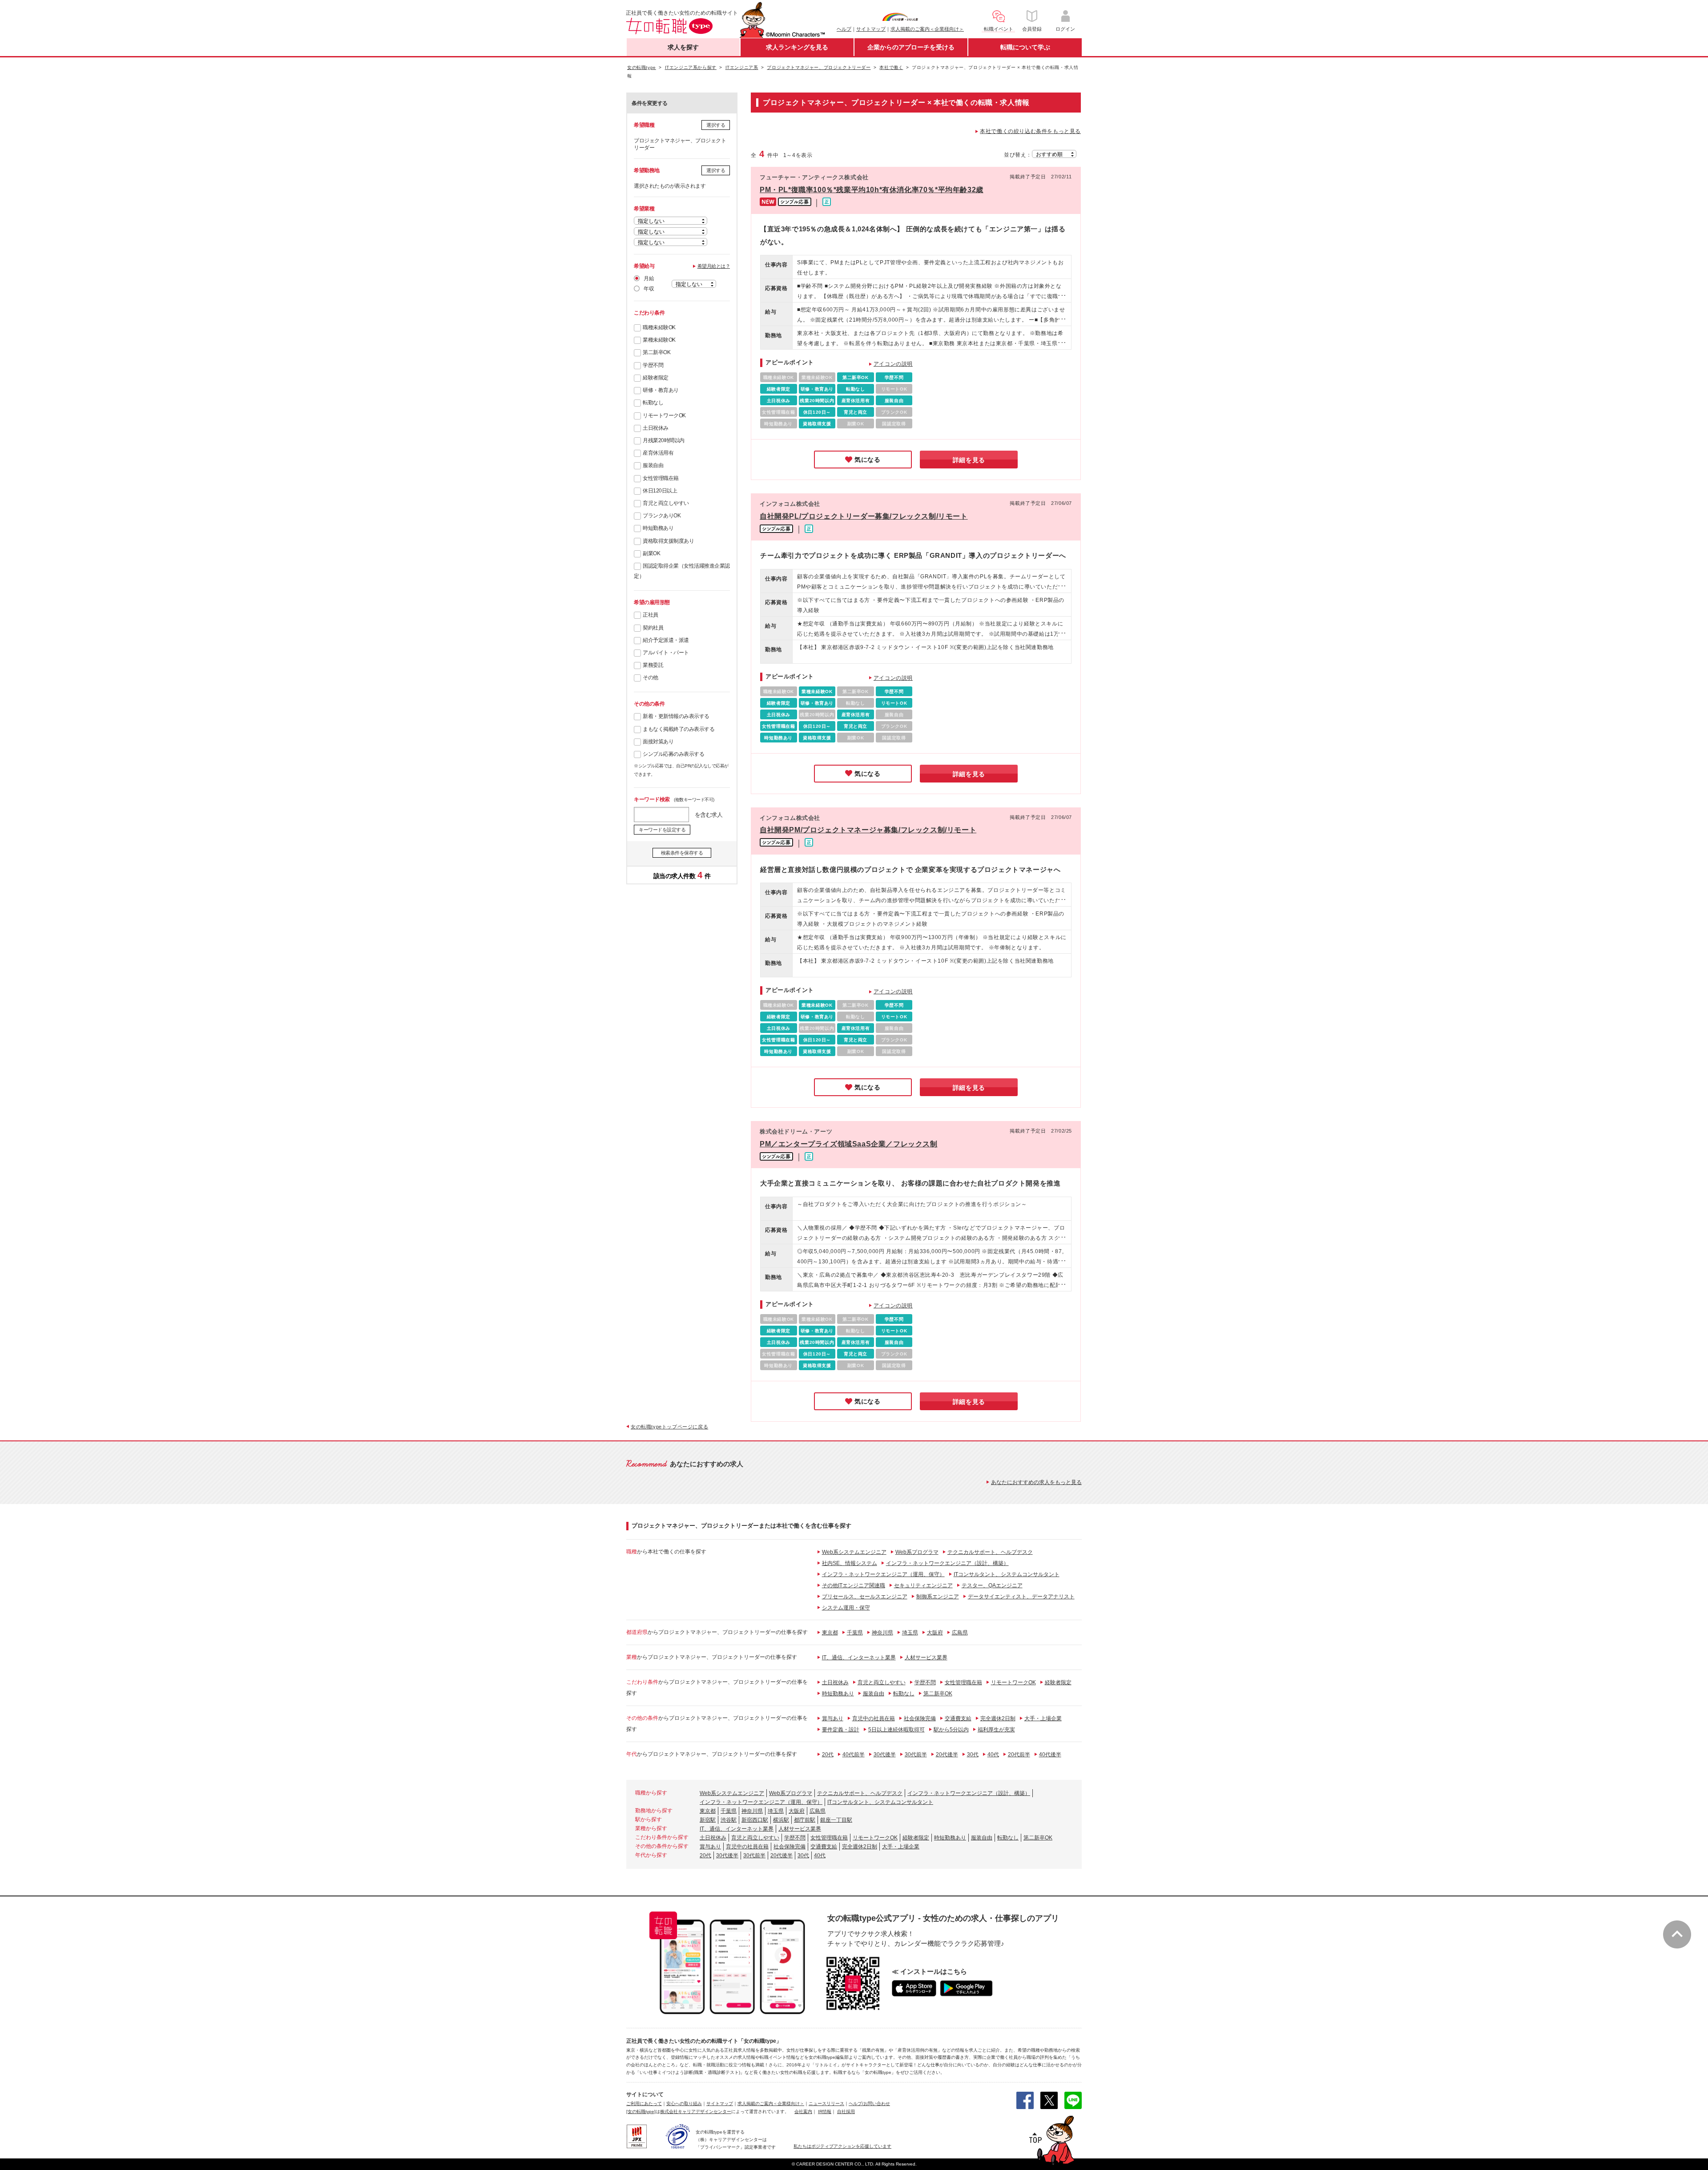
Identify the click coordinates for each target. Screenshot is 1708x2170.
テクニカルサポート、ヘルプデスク (990, 1552)
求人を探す (683, 47)
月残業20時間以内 (664, 440)
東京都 (830, 1633)
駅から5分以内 (951, 1730)
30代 (973, 1755)
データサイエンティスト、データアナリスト (1021, 1597)
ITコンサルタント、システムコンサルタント (1007, 1574)
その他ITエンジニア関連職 (854, 1585)
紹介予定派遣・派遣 (666, 640)
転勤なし (653, 403)
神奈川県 (882, 1633)
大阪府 (935, 1633)
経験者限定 (656, 378)
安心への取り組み (684, 2103)
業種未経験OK (659, 340)
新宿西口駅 (755, 1820)
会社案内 (803, 2112)
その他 (651, 678)
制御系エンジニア (938, 1597)
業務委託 (653, 665)
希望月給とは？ (714, 266)
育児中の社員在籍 (874, 1718)
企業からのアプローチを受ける (911, 47)
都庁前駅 (805, 1820)
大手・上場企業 (1043, 1718)
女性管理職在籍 (661, 478)
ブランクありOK (662, 516)
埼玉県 (910, 1633)
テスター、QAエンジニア (992, 1585)
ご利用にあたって (644, 2103)
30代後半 (885, 1755)
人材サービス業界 (926, 1658)
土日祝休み (656, 428)
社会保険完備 (920, 1718)
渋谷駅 (729, 1820)
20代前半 (1019, 1755)
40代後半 (1050, 1755)
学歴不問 (653, 365)
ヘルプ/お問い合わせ (869, 2103)
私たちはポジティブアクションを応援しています (842, 2146)
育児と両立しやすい (666, 503)
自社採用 (846, 2112)
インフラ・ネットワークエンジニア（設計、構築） (947, 1563)
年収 (649, 289)
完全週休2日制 (998, 1718)
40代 (993, 1755)
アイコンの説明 (893, 364)
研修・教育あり (661, 390)
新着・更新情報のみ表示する (676, 716)
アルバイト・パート (666, 653)
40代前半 (854, 1755)
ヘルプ (844, 29)
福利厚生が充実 (996, 1730)
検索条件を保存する (682, 853)
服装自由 (653, 465)
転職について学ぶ (1025, 47)
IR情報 (825, 2112)
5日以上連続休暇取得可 (896, 1730)
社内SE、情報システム (850, 1563)
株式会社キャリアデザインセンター (696, 2112)
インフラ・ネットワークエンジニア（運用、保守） (883, 1574)
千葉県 (855, 1633)
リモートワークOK (664, 415)
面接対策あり (658, 742)
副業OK (651, 553)
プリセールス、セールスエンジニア (865, 1597)
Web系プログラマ (917, 1552)
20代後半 (947, 1755)
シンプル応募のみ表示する (673, 754)
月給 (649, 278)
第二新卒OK (657, 352)
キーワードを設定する (662, 830)
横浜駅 (781, 1820)
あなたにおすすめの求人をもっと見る (1036, 1482)
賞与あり (833, 1718)
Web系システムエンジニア (854, 1552)
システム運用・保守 (846, 1608)
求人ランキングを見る (797, 47)
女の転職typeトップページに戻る (669, 1427)
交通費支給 (958, 1718)
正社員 (651, 615)
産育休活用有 (658, 453)
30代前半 (916, 1755)
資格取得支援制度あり (668, 541)
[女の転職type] (641, 2112)
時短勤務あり (658, 528)
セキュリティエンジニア (923, 1585)
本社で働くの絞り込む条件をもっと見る (1030, 131)
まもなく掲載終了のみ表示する (679, 729)
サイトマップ (871, 29)
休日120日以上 (660, 491)
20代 (828, 1755)
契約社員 (653, 628)
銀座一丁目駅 (836, 1820)
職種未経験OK (659, 327)
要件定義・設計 (841, 1730)
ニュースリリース (826, 2103)
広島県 (960, 1633)
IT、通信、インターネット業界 (859, 1658)
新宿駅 (708, 1820)
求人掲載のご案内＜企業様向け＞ (927, 29)
